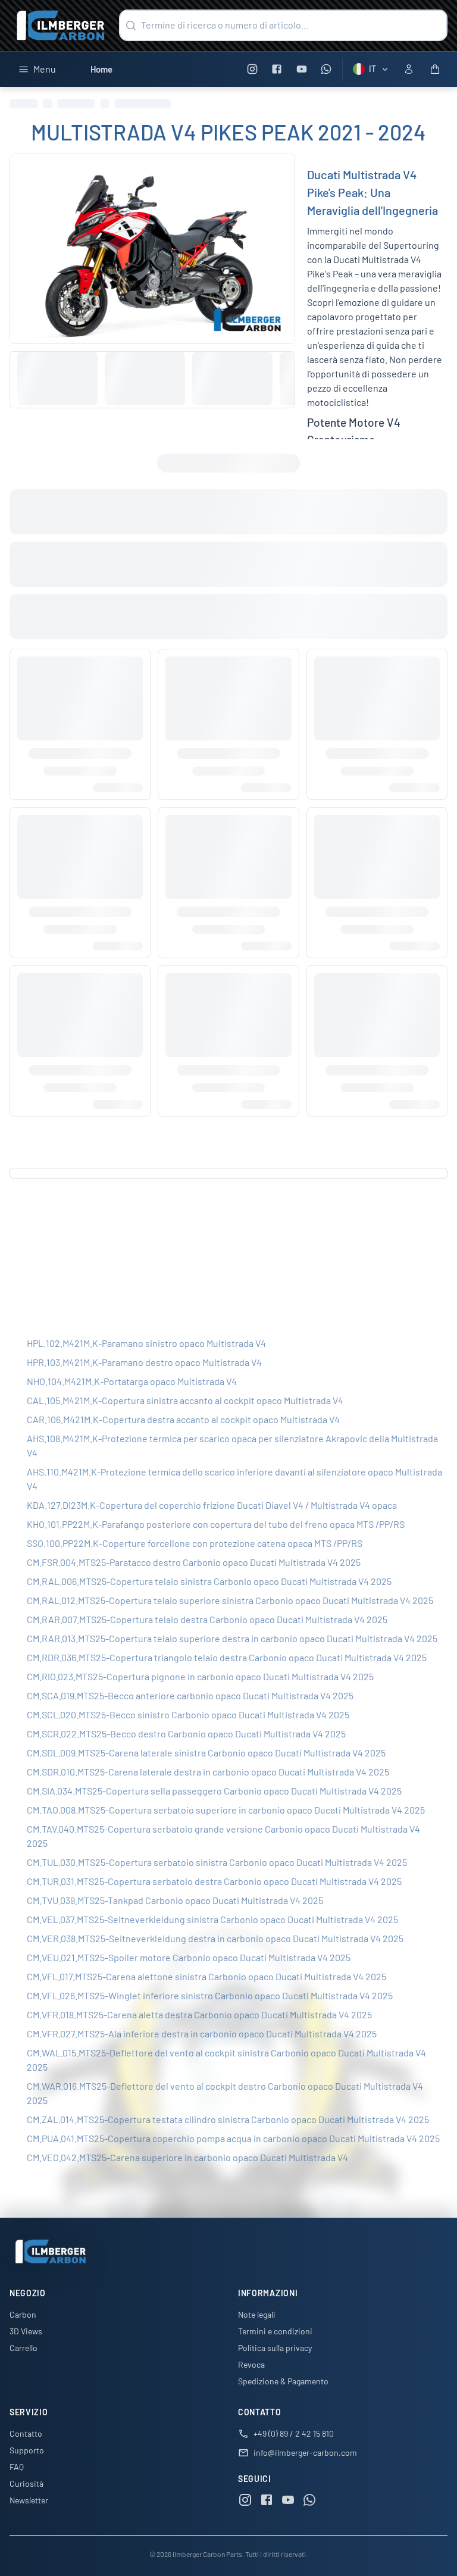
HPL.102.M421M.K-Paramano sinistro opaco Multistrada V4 (146, 1343)
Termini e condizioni (275, 2331)
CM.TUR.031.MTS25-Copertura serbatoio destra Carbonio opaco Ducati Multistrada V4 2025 (214, 1881)
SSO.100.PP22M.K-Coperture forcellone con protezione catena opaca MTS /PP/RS (195, 1543)
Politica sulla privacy (275, 2348)
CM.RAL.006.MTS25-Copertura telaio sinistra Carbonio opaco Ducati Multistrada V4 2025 (209, 1581)
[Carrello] (435, 69)
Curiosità (26, 2483)
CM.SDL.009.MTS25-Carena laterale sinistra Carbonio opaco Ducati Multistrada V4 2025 (206, 1753)
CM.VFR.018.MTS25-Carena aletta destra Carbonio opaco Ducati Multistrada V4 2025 (199, 2014)
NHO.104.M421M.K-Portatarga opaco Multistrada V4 (132, 1381)
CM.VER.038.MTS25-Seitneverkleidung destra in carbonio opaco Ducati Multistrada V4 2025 (215, 1938)
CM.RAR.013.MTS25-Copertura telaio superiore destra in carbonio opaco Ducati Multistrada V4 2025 (232, 1638)
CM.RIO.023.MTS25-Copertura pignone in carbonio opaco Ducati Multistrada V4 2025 (200, 1676)
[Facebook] (277, 69)
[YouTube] (301, 69)
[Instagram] (252, 69)
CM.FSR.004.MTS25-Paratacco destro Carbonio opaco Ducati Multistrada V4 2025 (194, 1562)
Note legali (257, 2314)
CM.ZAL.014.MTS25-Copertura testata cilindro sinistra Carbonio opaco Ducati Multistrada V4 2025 (228, 2119)
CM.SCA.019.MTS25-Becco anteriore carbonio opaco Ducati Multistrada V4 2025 (190, 1695)
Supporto (27, 2450)
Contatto (26, 2433)
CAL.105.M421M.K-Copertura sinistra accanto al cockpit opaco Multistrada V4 (185, 1400)
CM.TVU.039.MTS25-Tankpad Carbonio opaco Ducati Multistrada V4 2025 (175, 1900)
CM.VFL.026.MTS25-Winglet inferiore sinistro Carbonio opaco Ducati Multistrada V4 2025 (210, 1995)
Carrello (24, 2348)
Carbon (23, 2314)
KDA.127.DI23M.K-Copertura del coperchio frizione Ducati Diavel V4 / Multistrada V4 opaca (212, 1505)
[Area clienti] (409, 69)
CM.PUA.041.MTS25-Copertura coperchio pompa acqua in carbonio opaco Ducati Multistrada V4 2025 (233, 2138)
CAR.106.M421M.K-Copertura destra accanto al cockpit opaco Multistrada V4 (183, 1419)
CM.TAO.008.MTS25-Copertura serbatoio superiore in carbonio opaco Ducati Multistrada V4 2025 (226, 1810)
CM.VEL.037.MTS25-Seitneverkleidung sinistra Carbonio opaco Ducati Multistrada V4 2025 (212, 1919)
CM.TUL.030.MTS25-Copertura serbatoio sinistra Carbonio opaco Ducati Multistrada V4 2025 (217, 1862)
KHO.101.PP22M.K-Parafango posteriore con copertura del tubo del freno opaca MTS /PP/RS (216, 1524)
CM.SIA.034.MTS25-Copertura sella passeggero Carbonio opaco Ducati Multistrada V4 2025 (214, 1791)
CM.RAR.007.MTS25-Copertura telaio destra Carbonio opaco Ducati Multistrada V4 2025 (207, 1619)
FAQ (17, 2467)
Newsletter (29, 2500)
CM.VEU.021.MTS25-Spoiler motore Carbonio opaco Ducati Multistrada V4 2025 (189, 1957)
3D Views (26, 2331)
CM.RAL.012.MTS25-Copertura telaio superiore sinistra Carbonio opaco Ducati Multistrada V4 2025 (230, 1600)
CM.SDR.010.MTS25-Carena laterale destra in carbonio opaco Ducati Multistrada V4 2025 (208, 1772)
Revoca (251, 2364)
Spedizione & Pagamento (283, 2381)
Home (101, 69)
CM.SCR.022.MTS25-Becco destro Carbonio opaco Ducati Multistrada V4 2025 (186, 1734)
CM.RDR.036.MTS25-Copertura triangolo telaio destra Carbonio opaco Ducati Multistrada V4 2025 (227, 1657)
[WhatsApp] (326, 69)
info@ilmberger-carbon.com (305, 2452)
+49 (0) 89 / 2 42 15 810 (294, 2433)
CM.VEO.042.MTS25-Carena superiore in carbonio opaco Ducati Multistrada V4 (187, 2157)
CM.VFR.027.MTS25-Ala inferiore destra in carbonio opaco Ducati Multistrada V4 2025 (202, 2033)
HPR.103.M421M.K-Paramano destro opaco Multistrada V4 (144, 1362)
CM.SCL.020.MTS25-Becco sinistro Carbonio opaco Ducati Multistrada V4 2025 (188, 1714)
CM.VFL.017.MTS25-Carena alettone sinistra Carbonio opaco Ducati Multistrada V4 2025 (206, 1976)
